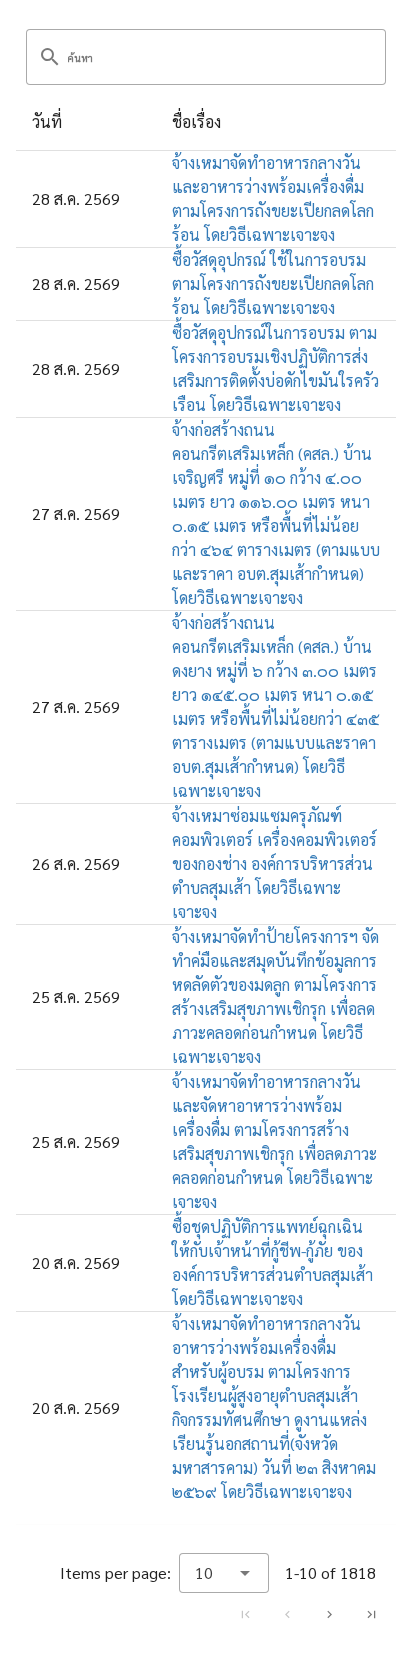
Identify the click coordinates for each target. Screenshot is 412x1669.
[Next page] (329, 1614)
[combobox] (224, 1573)
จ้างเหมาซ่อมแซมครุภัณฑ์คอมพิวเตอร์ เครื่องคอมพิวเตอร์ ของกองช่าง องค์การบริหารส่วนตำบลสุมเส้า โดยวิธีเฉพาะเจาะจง (274, 863)
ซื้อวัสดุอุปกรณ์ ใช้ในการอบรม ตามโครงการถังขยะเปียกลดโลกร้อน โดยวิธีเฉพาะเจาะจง (273, 283)
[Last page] (371, 1614)
